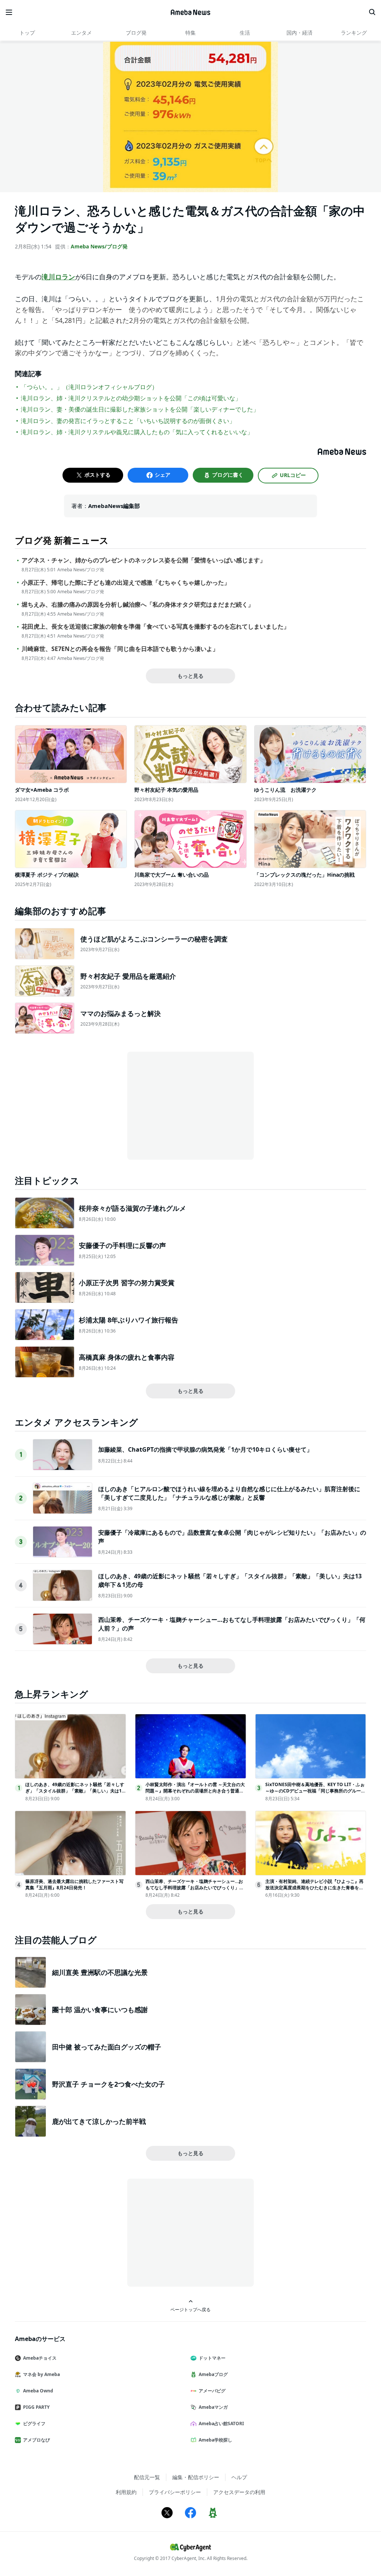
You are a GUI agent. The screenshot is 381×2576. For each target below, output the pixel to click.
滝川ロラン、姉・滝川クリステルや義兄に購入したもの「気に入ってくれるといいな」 (137, 432)
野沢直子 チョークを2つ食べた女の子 (108, 2084)
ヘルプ (239, 2477)
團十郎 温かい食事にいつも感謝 (100, 2010)
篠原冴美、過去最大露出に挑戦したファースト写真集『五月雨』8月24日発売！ (74, 1884)
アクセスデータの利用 (239, 2492)
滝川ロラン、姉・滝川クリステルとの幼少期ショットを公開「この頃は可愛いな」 (131, 398)
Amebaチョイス (40, 2358)
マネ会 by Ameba (41, 2374)
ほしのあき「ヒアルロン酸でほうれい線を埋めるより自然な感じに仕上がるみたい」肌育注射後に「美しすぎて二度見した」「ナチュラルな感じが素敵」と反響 (229, 1493)
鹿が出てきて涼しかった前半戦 (99, 2121)
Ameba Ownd (38, 2391)
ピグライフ (34, 2423)
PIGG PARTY (36, 2407)
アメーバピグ (212, 2391)
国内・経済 (300, 33)
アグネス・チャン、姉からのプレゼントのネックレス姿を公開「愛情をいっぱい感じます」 (144, 560)
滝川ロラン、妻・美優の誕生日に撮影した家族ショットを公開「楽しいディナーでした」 (140, 409)
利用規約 (126, 2492)
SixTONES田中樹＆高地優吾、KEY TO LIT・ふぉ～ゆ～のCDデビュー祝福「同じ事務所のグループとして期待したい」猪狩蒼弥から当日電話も (315, 1791)
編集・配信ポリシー (196, 2477)
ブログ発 (136, 33)
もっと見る (190, 676)
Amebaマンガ (213, 2407)
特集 (190, 33)
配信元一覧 (147, 2477)
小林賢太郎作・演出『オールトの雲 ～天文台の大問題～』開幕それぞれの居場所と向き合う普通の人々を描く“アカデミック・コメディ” (195, 1791)
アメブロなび (36, 2440)
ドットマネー (212, 2358)
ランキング (354, 33)
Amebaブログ (213, 2374)
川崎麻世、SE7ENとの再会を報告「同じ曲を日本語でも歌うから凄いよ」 (120, 649)
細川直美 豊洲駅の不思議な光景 (100, 1972)
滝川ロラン (58, 277)
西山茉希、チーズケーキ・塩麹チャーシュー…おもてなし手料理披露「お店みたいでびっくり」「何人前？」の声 (194, 1888)
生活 (245, 33)
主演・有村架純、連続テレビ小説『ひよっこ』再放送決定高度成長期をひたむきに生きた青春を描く (314, 1888)
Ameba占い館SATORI (221, 2423)
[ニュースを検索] (372, 12)
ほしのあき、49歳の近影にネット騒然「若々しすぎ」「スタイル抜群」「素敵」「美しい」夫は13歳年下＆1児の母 (75, 1791)
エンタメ (81, 33)
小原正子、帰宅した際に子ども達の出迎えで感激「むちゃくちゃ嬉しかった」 (126, 583)
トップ (27, 33)
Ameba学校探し (215, 2440)
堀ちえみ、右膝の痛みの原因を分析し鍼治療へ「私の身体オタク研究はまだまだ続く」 (138, 605)
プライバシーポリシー (175, 2492)
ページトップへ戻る (190, 2309)
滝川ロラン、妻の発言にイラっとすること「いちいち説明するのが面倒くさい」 (128, 421)
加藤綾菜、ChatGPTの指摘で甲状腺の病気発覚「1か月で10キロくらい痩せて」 (205, 1449)
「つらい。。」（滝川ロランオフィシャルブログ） (89, 387)
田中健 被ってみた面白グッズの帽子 (107, 2047)
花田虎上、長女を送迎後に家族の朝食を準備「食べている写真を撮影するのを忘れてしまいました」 (156, 627)
